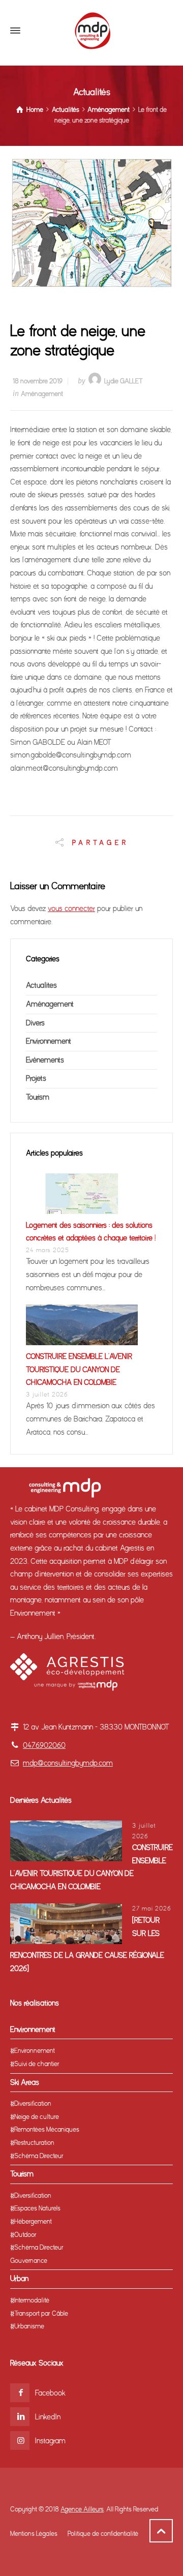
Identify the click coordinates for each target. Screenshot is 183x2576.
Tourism (38, 1097)
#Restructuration (32, 2143)
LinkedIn (48, 2417)
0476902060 (44, 1745)
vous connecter (71, 908)
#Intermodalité (30, 2300)
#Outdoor (23, 2235)
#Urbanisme (27, 2326)
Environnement (49, 1041)
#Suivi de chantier (35, 2064)
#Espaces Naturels (35, 2208)
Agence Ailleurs (82, 2509)
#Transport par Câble (39, 2313)
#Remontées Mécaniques (45, 2129)
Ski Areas (25, 2082)
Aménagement (42, 394)
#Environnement (33, 2051)
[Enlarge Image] (92, 223)
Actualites (41, 985)
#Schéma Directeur (37, 2156)
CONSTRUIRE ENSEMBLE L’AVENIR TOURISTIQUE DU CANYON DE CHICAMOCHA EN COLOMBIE (79, 1369)
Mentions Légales (34, 2534)
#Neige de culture (35, 2117)
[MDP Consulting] (91, 31)
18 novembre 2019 (38, 381)
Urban (19, 2279)
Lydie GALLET (124, 381)
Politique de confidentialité (103, 2534)
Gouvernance (29, 2261)
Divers (35, 1023)
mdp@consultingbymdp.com (68, 1763)
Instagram (50, 2441)
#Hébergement (31, 2221)
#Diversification (31, 2103)
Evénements (45, 1060)
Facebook (50, 2393)
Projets (36, 1078)
